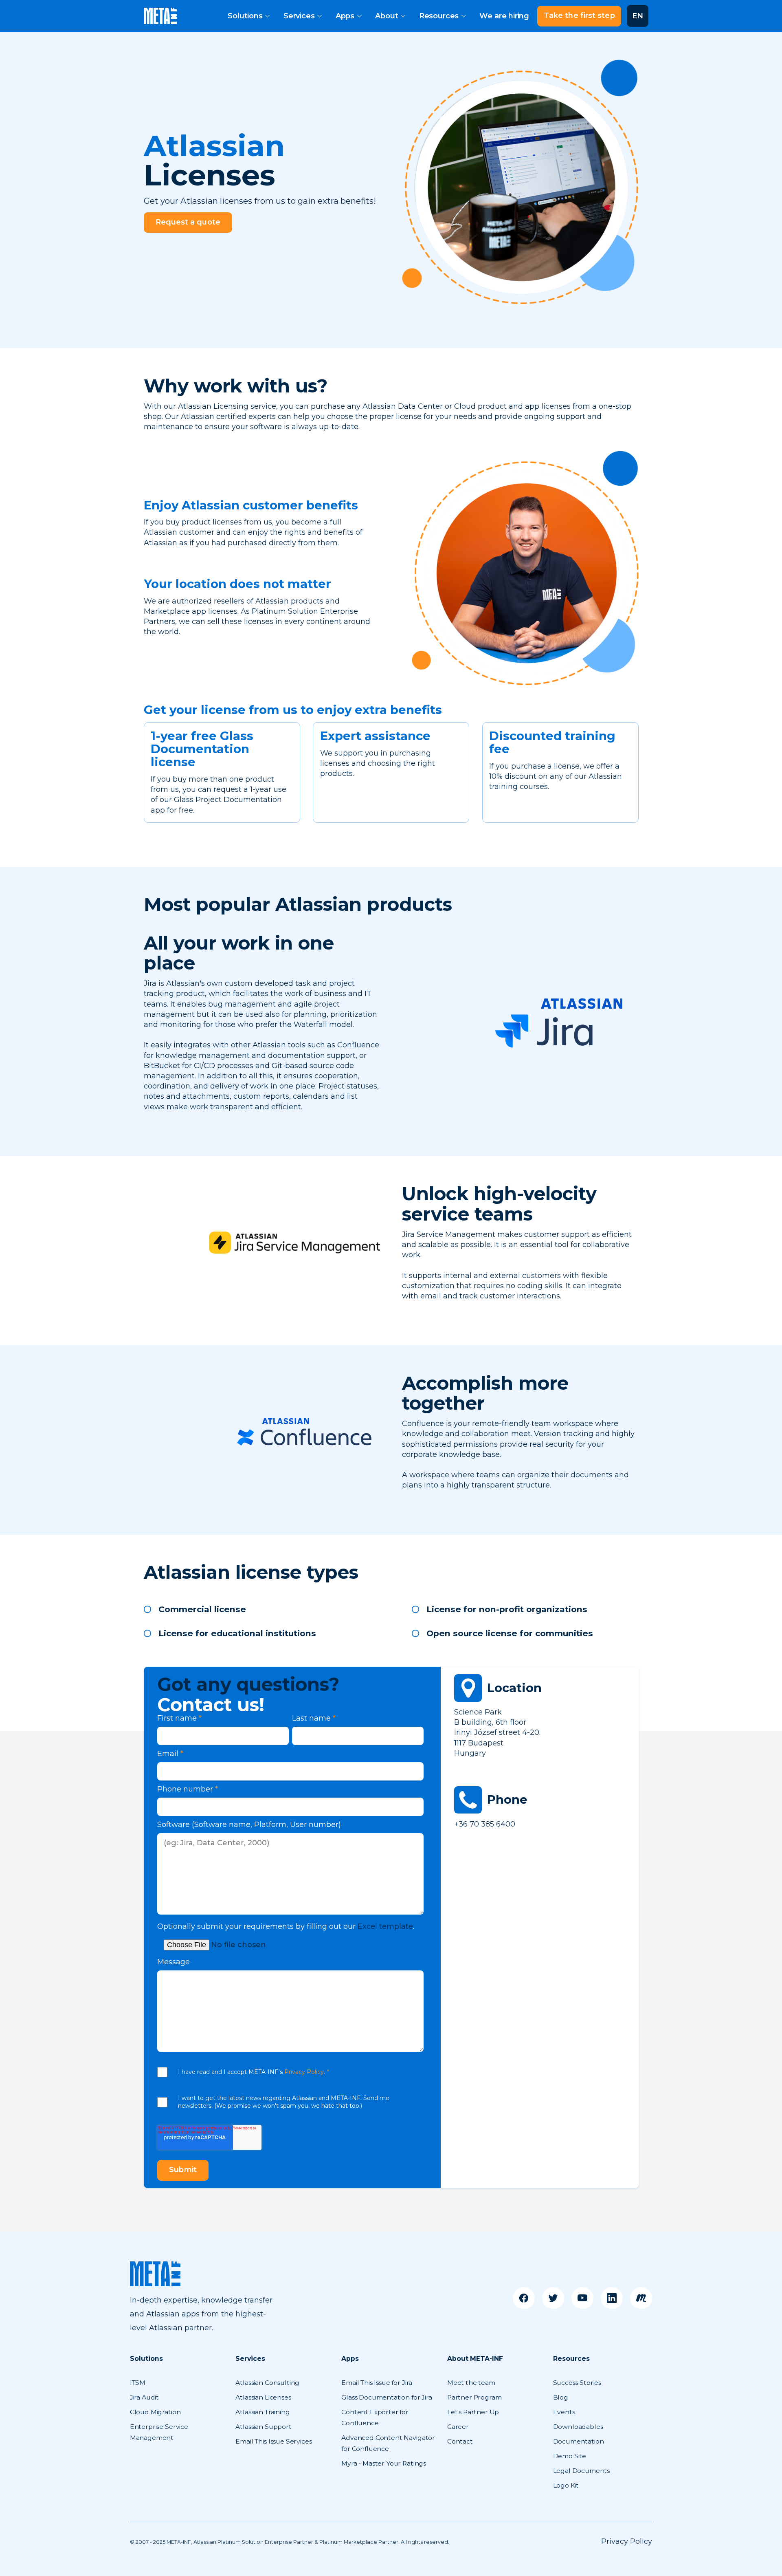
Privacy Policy (304, 2072)
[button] (249, 16)
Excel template (385, 1926)
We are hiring (504, 16)
